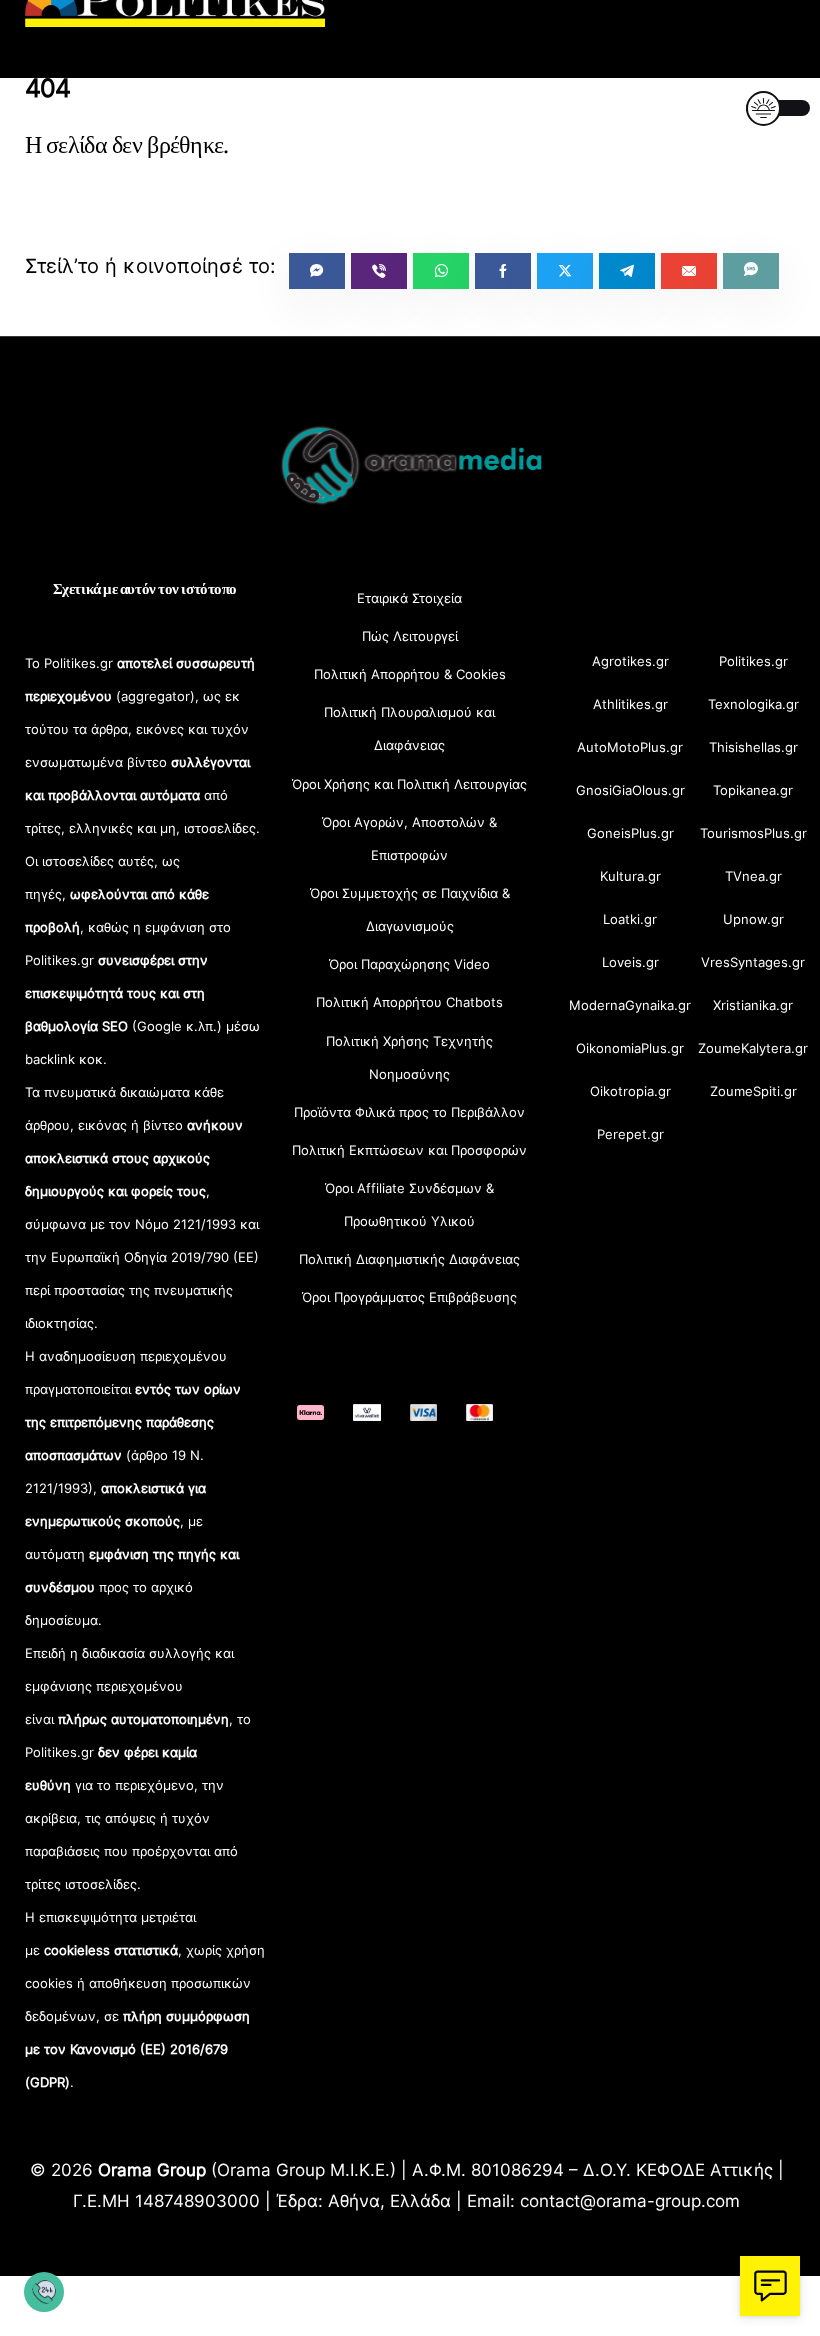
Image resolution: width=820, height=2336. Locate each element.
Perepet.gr (630, 1134)
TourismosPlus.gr (753, 833)
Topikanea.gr (753, 790)
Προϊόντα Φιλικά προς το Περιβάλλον (409, 1112)
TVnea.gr (753, 876)
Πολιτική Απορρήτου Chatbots (409, 1002)
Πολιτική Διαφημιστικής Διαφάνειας (409, 1259)
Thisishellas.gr (753, 747)
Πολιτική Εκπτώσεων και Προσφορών (409, 1150)
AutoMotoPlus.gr (630, 747)
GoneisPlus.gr (630, 833)
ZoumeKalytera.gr (753, 1048)
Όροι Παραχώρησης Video (409, 964)
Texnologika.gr (753, 704)
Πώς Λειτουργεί (410, 636)
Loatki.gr (630, 919)
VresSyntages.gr (753, 962)
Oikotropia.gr (630, 1091)
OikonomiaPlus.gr (630, 1048)
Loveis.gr (630, 962)
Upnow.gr (753, 919)
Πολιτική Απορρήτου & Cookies (410, 674)
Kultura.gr (630, 876)
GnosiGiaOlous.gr (630, 790)
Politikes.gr (753, 661)
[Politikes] (175, 17)
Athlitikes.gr (630, 704)
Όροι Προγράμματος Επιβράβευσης (409, 1297)
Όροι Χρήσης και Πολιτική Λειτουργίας (409, 784)
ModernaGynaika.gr (630, 1005)
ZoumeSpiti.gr (753, 1091)
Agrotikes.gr (630, 661)
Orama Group (152, 2169)
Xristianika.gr (753, 1005)
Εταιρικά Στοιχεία (409, 598)
